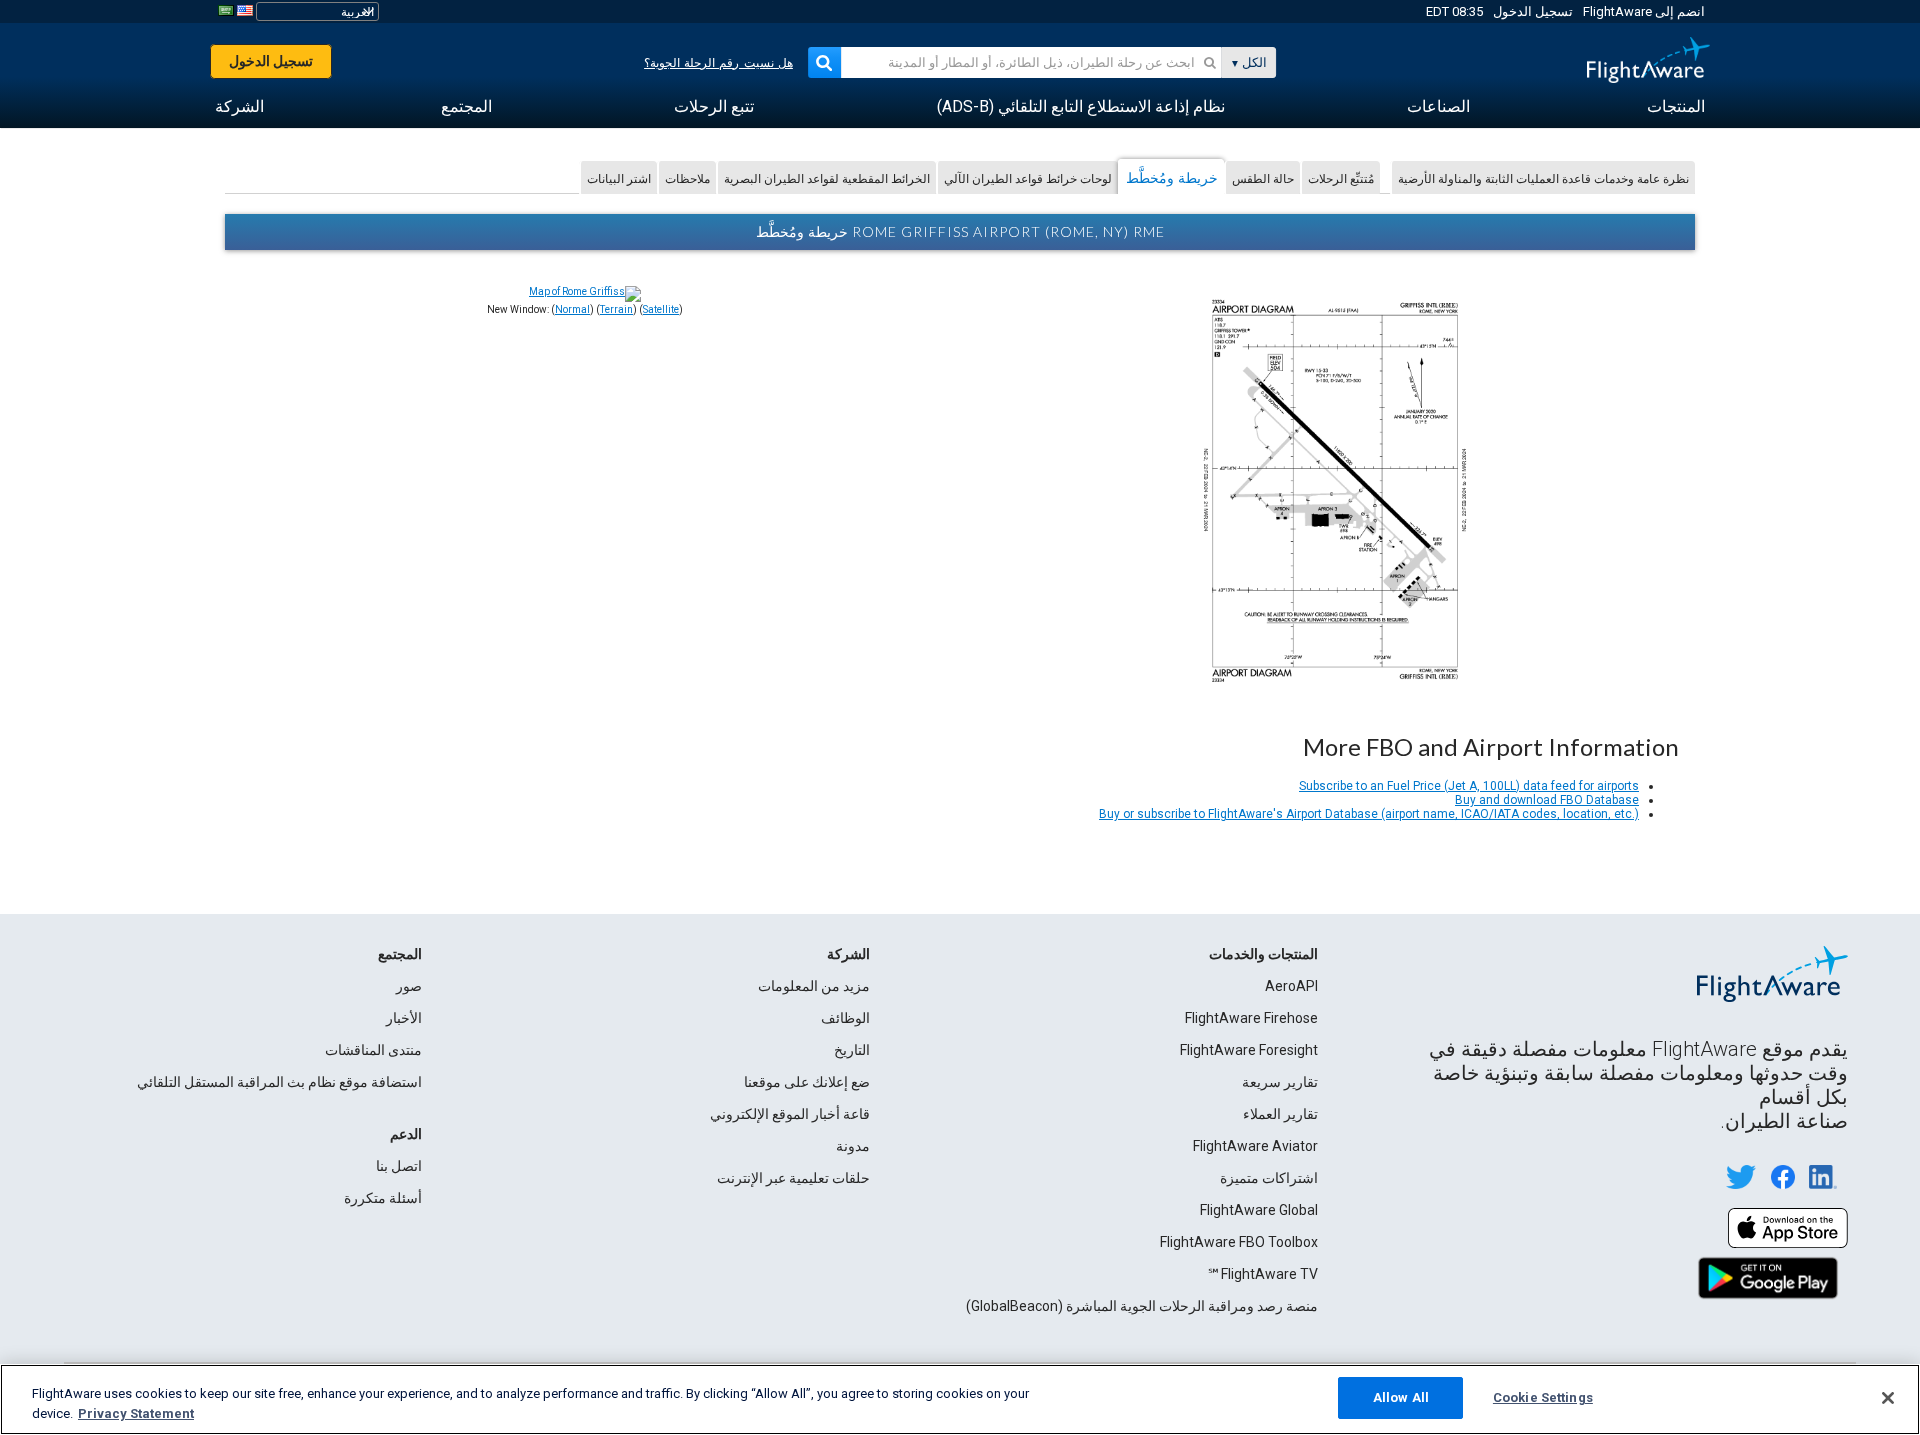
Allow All (1401, 1397)
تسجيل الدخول (1533, 11)
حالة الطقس (1263, 178)
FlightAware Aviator (1255, 1146)
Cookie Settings (1543, 1397)
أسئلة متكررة (383, 1198)
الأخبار (404, 1018)
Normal (572, 309)
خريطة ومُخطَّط (1172, 177)
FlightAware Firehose (1251, 1018)
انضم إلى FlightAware (1644, 11)
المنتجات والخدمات (1263, 954)
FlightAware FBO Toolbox (1239, 1242)
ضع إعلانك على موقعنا (807, 1082)
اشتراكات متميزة (1269, 1178)
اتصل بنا (399, 1166)
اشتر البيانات (619, 178)
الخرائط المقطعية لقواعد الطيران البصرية (827, 178)
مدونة (853, 1146)
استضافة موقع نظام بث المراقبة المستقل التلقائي (279, 1082)
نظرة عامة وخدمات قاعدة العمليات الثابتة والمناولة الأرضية (1543, 178)
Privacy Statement (136, 1413)
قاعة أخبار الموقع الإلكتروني (790, 1114)
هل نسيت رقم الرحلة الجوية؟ (718, 63)
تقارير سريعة (1280, 1082)
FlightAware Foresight (1249, 1050)
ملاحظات (687, 178)
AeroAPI (1291, 986)
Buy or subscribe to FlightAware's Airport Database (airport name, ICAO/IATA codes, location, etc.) (1369, 814)
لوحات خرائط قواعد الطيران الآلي (1028, 178)
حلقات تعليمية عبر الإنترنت (793, 1178)
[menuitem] (1676, 107)
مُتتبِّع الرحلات (1341, 178)
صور (409, 986)
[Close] (1888, 1398)
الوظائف (845, 1018)
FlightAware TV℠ (1262, 1274)
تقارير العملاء (1280, 1114)
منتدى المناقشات (373, 1050)
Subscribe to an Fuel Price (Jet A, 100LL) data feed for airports (1469, 786)
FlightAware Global (1259, 1210)
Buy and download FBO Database (1547, 800)
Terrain (616, 309)
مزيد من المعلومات (814, 986)
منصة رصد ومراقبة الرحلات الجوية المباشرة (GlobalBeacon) (1142, 1306)
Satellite (661, 309)
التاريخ (852, 1050)
